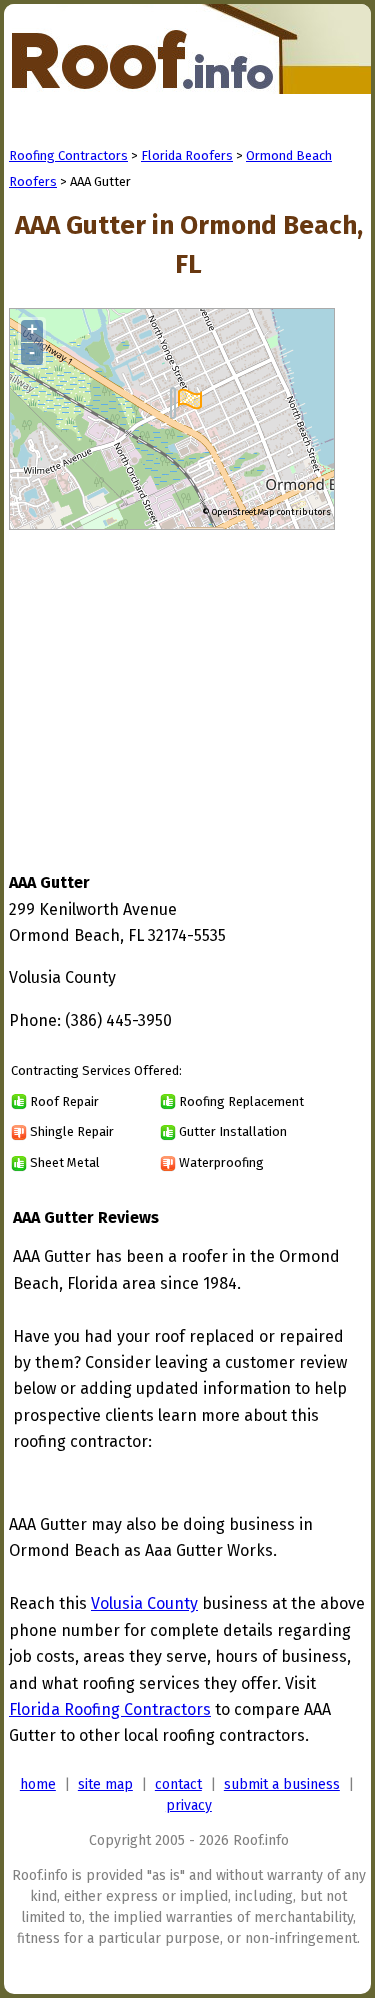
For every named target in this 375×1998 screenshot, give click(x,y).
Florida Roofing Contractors (110, 1709)
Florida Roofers (187, 155)
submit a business (282, 1784)
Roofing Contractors (68, 155)
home (38, 1784)
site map (105, 1784)
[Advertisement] (177, 682)
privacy (189, 1805)
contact (178, 1784)
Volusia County (144, 1603)
